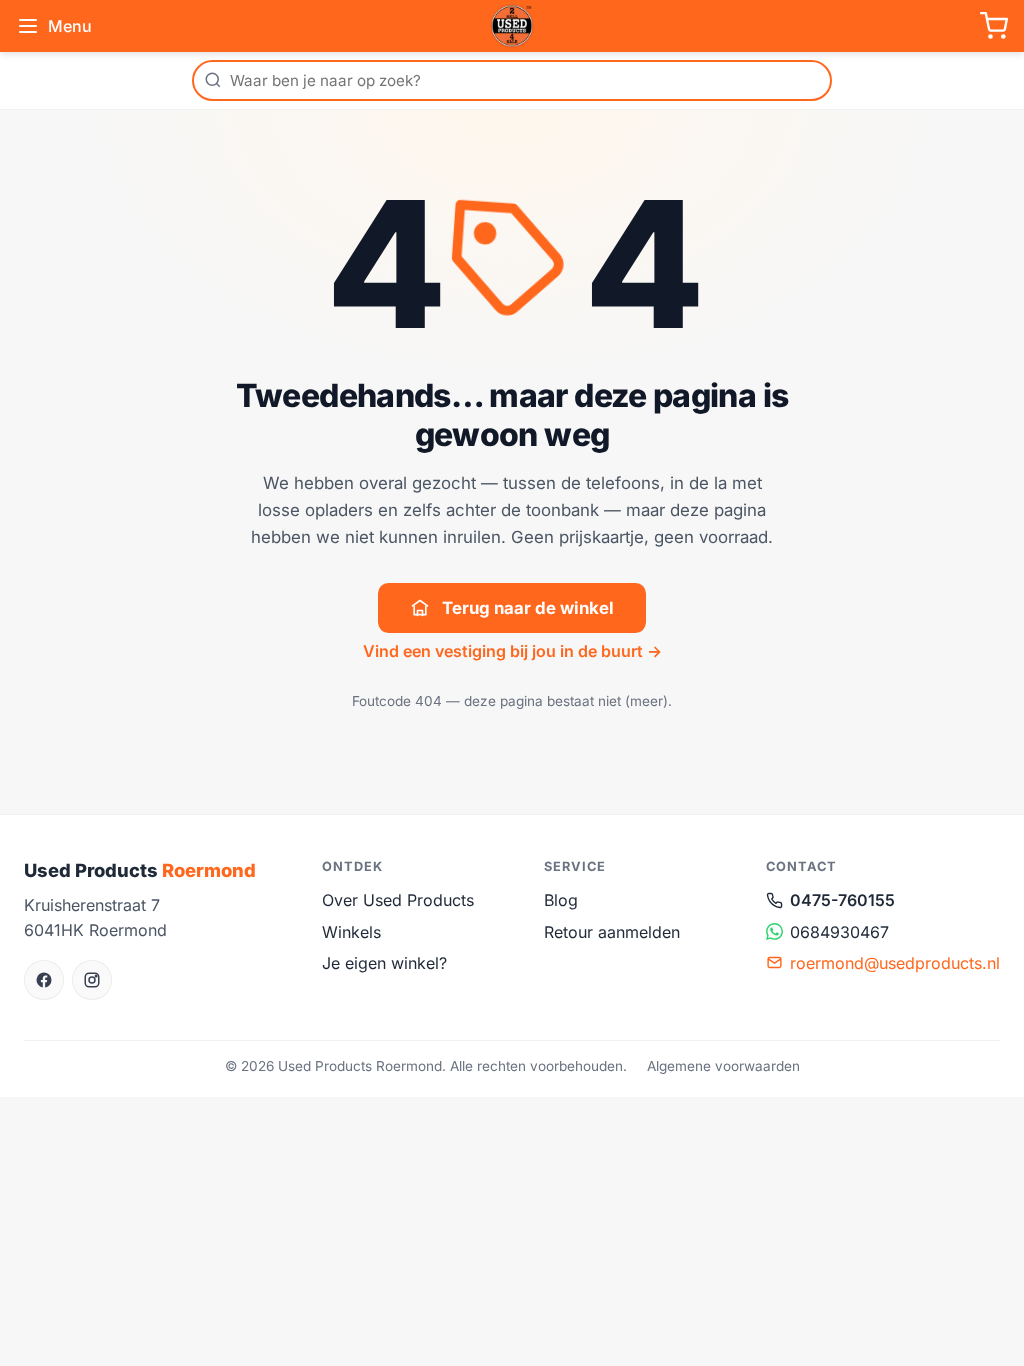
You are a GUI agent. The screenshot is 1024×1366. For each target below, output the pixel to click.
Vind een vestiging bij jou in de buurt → (512, 651)
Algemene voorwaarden (723, 1066)
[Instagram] (92, 980)
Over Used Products (398, 900)
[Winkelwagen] (994, 26)
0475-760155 (842, 900)
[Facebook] (44, 980)
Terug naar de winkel (528, 608)
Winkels (351, 932)
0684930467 (839, 932)
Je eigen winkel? (384, 963)
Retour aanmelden (612, 932)
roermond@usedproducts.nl (895, 963)
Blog (561, 900)
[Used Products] (512, 26)
